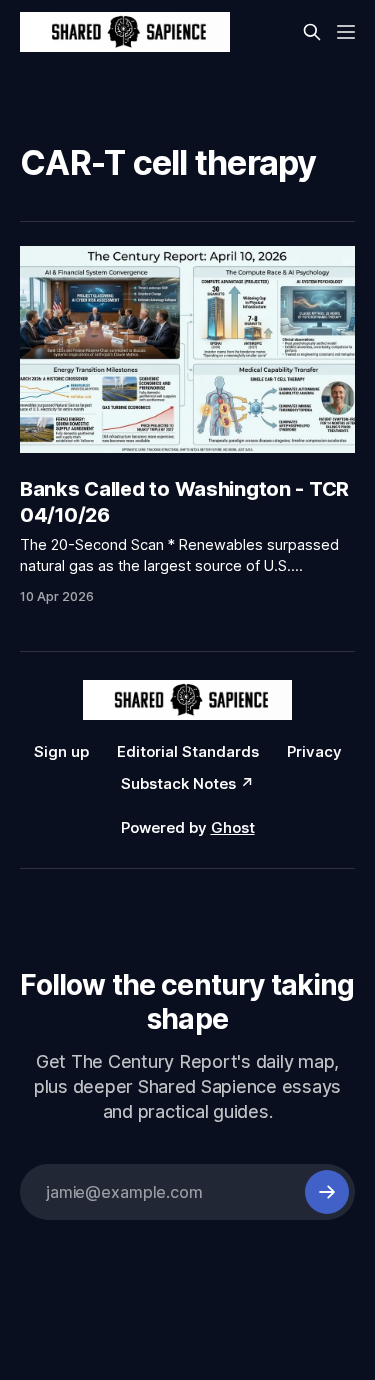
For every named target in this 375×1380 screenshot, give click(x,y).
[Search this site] (312, 32)
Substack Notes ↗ (187, 783)
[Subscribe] (327, 1192)
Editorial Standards (188, 751)
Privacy (314, 751)
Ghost (233, 827)
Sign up (61, 751)
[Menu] (346, 32)
